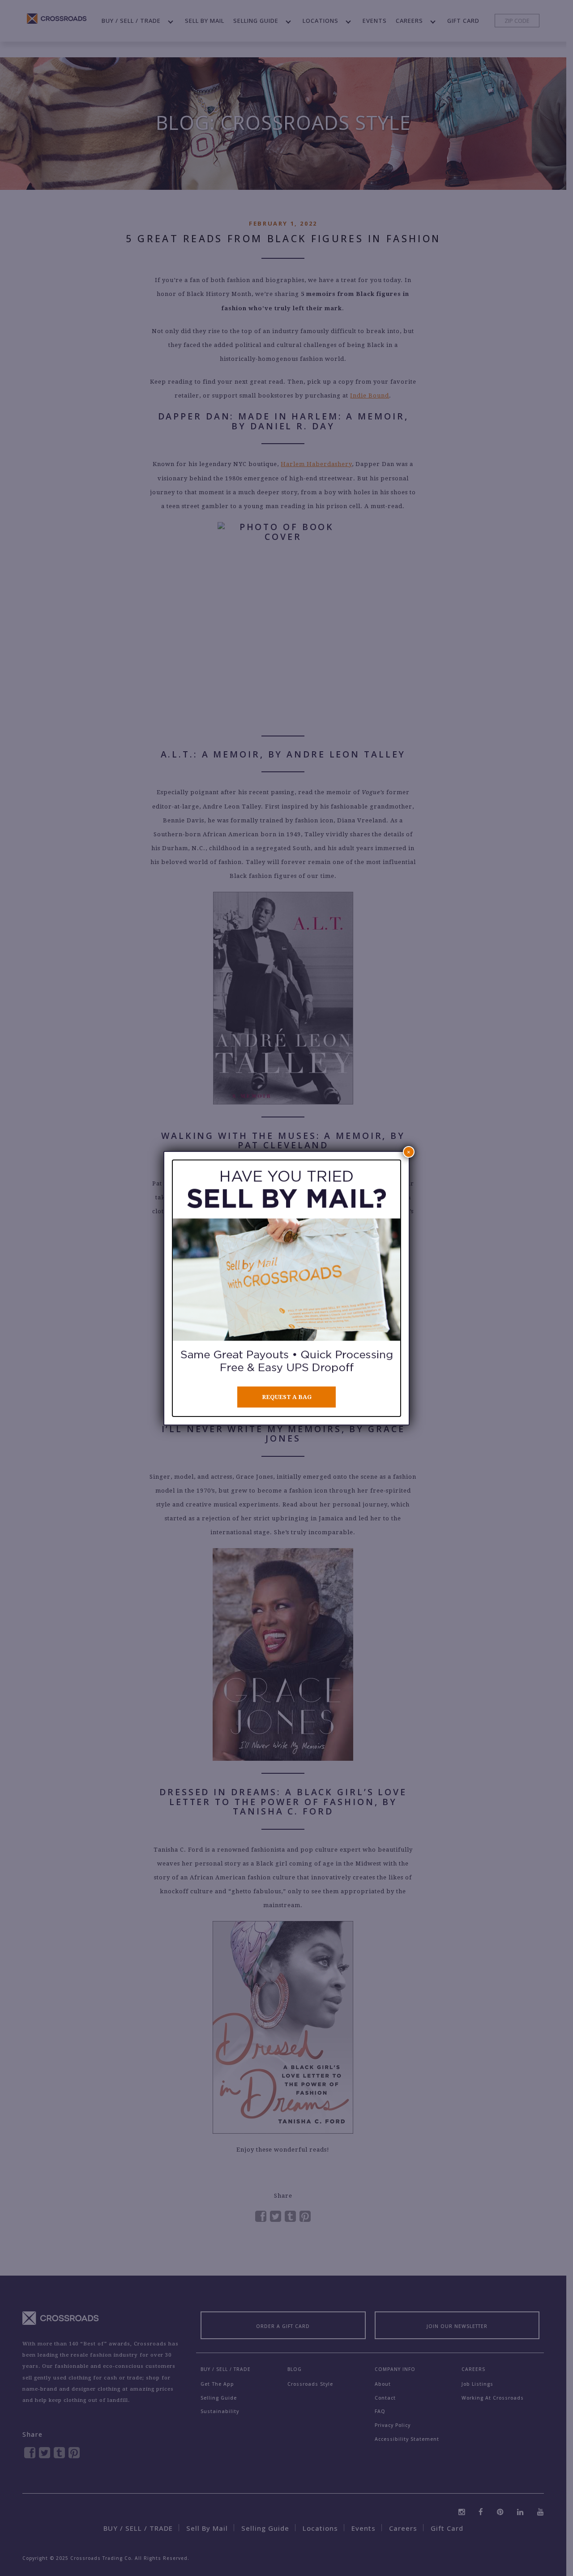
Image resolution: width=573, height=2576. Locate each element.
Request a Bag (287, 1397)
